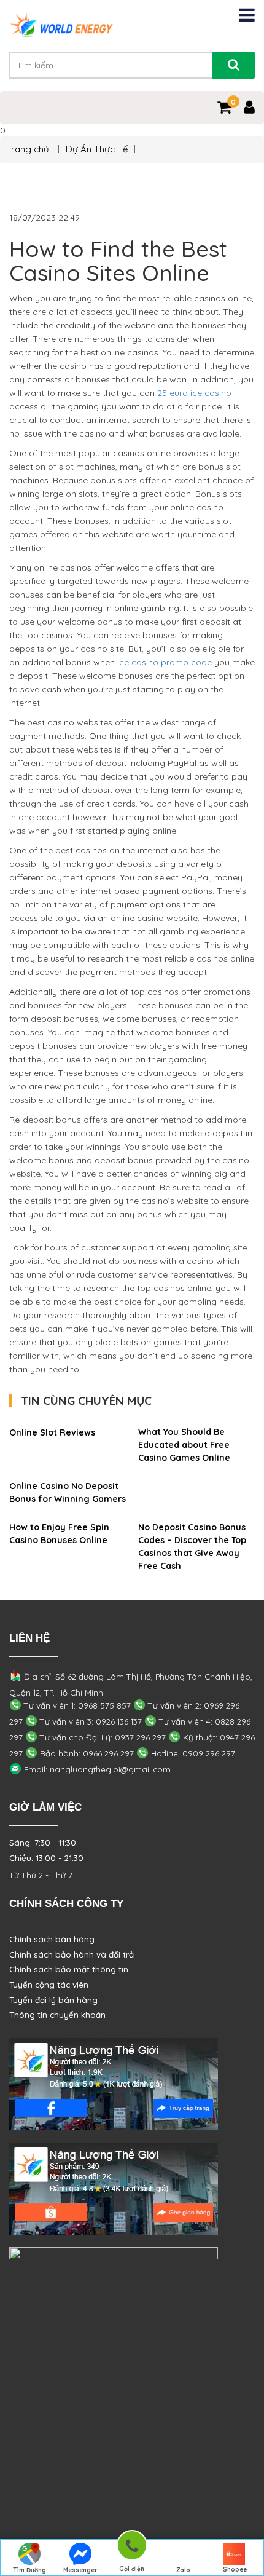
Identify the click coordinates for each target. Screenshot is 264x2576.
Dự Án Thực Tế (97, 149)
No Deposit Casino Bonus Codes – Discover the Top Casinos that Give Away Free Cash (192, 1547)
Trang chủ (29, 149)
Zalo (183, 2570)
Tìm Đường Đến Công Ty (29, 2571)
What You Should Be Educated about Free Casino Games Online (184, 1445)
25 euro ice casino (194, 393)
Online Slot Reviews (52, 1432)
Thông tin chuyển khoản (57, 2015)
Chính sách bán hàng (52, 1939)
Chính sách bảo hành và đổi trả (72, 1954)
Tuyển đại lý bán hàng (53, 2000)
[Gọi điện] (132, 2547)
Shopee (235, 2570)
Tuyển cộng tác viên (49, 1985)
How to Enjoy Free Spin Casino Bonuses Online (59, 1534)
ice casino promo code (165, 662)
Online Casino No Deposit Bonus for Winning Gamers (68, 1492)
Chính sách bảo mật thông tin (69, 1969)
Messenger (80, 2570)
